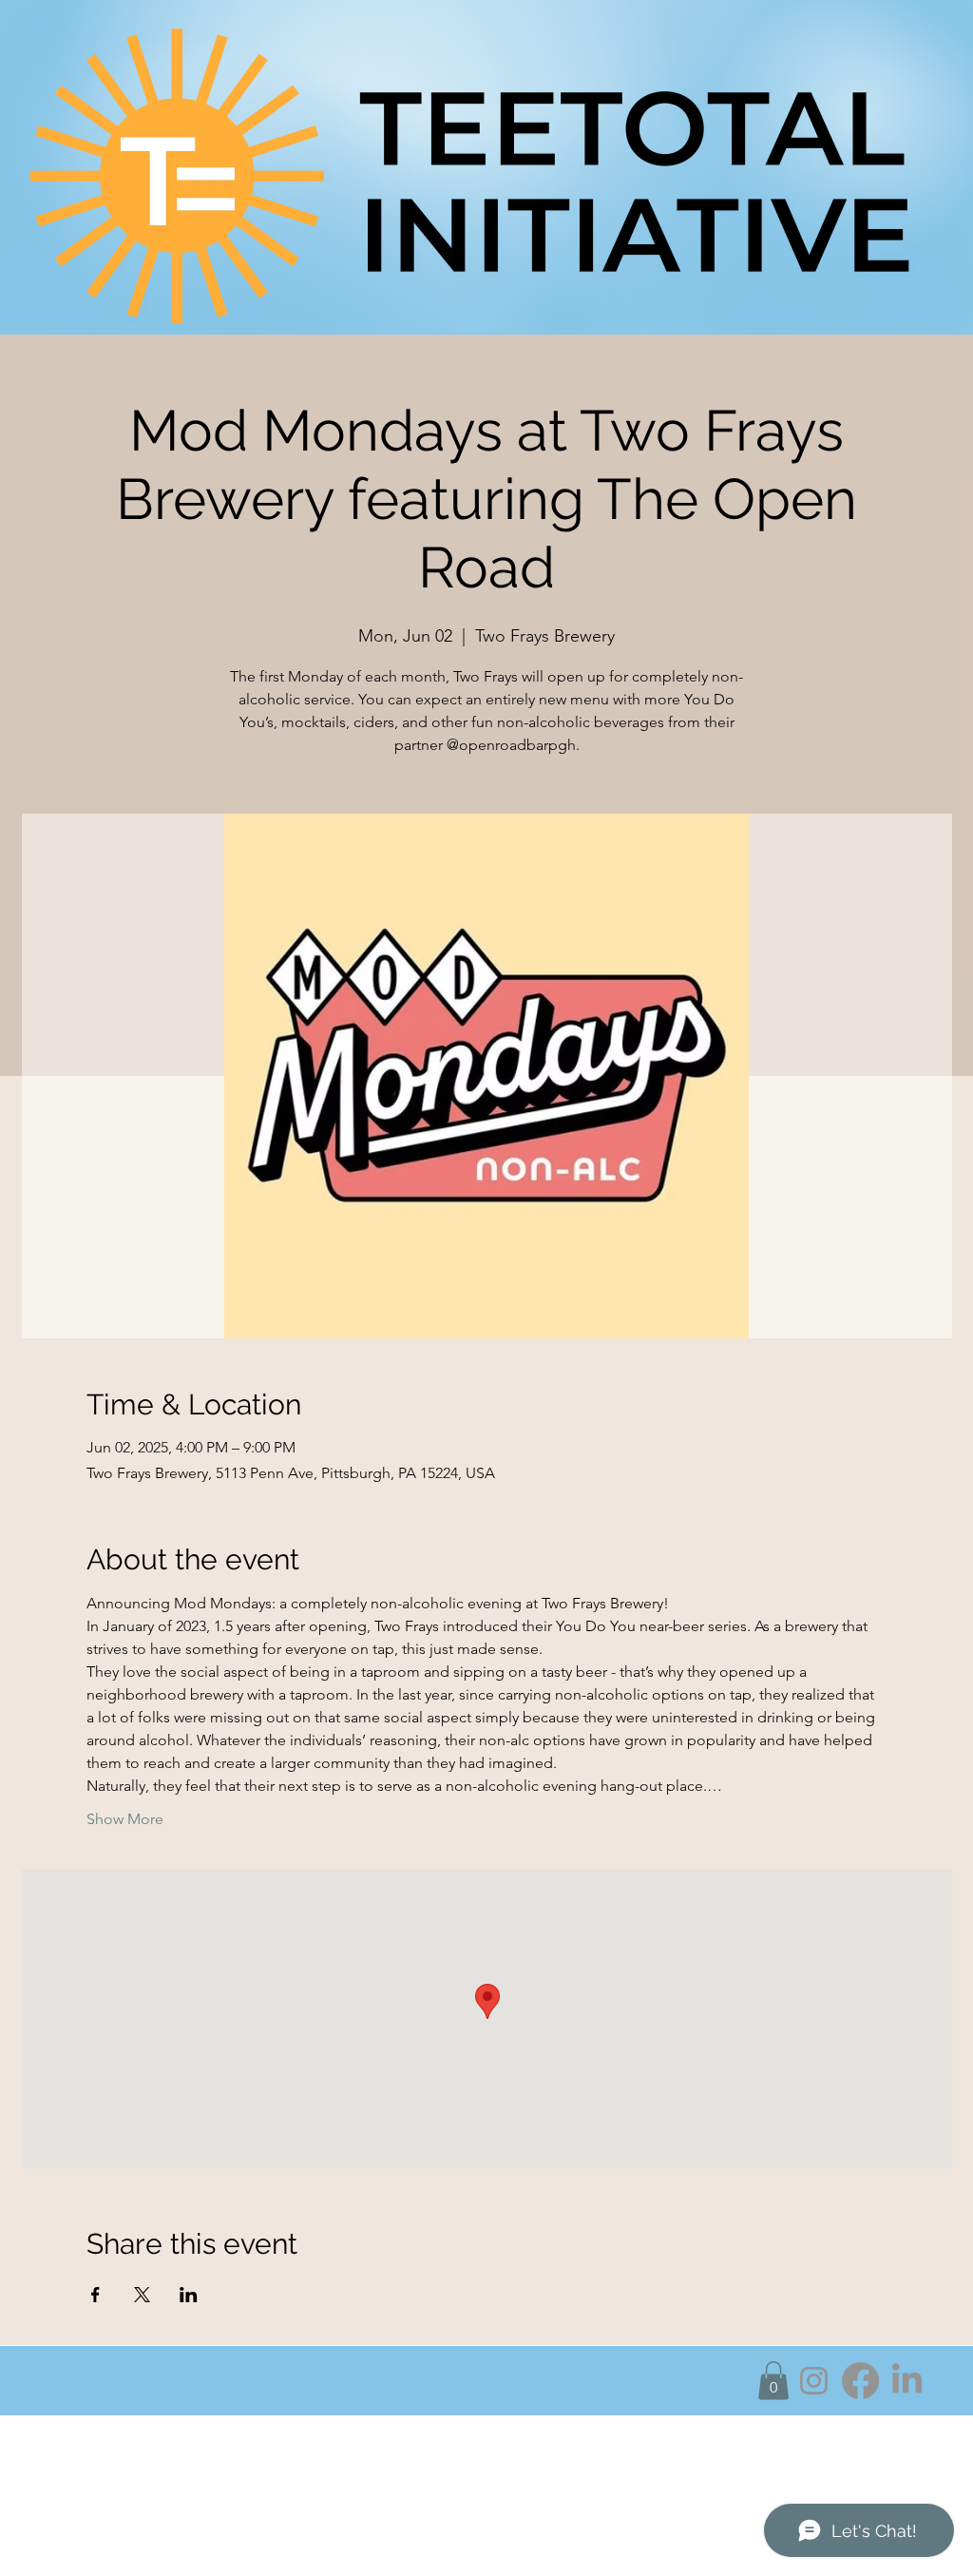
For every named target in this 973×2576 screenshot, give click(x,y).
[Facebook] (860, 2381)
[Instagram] (814, 2381)
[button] (773, 2381)
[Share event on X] (142, 2295)
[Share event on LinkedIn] (189, 2295)
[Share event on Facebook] (95, 2295)
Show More (125, 1819)
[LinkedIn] (907, 2381)
